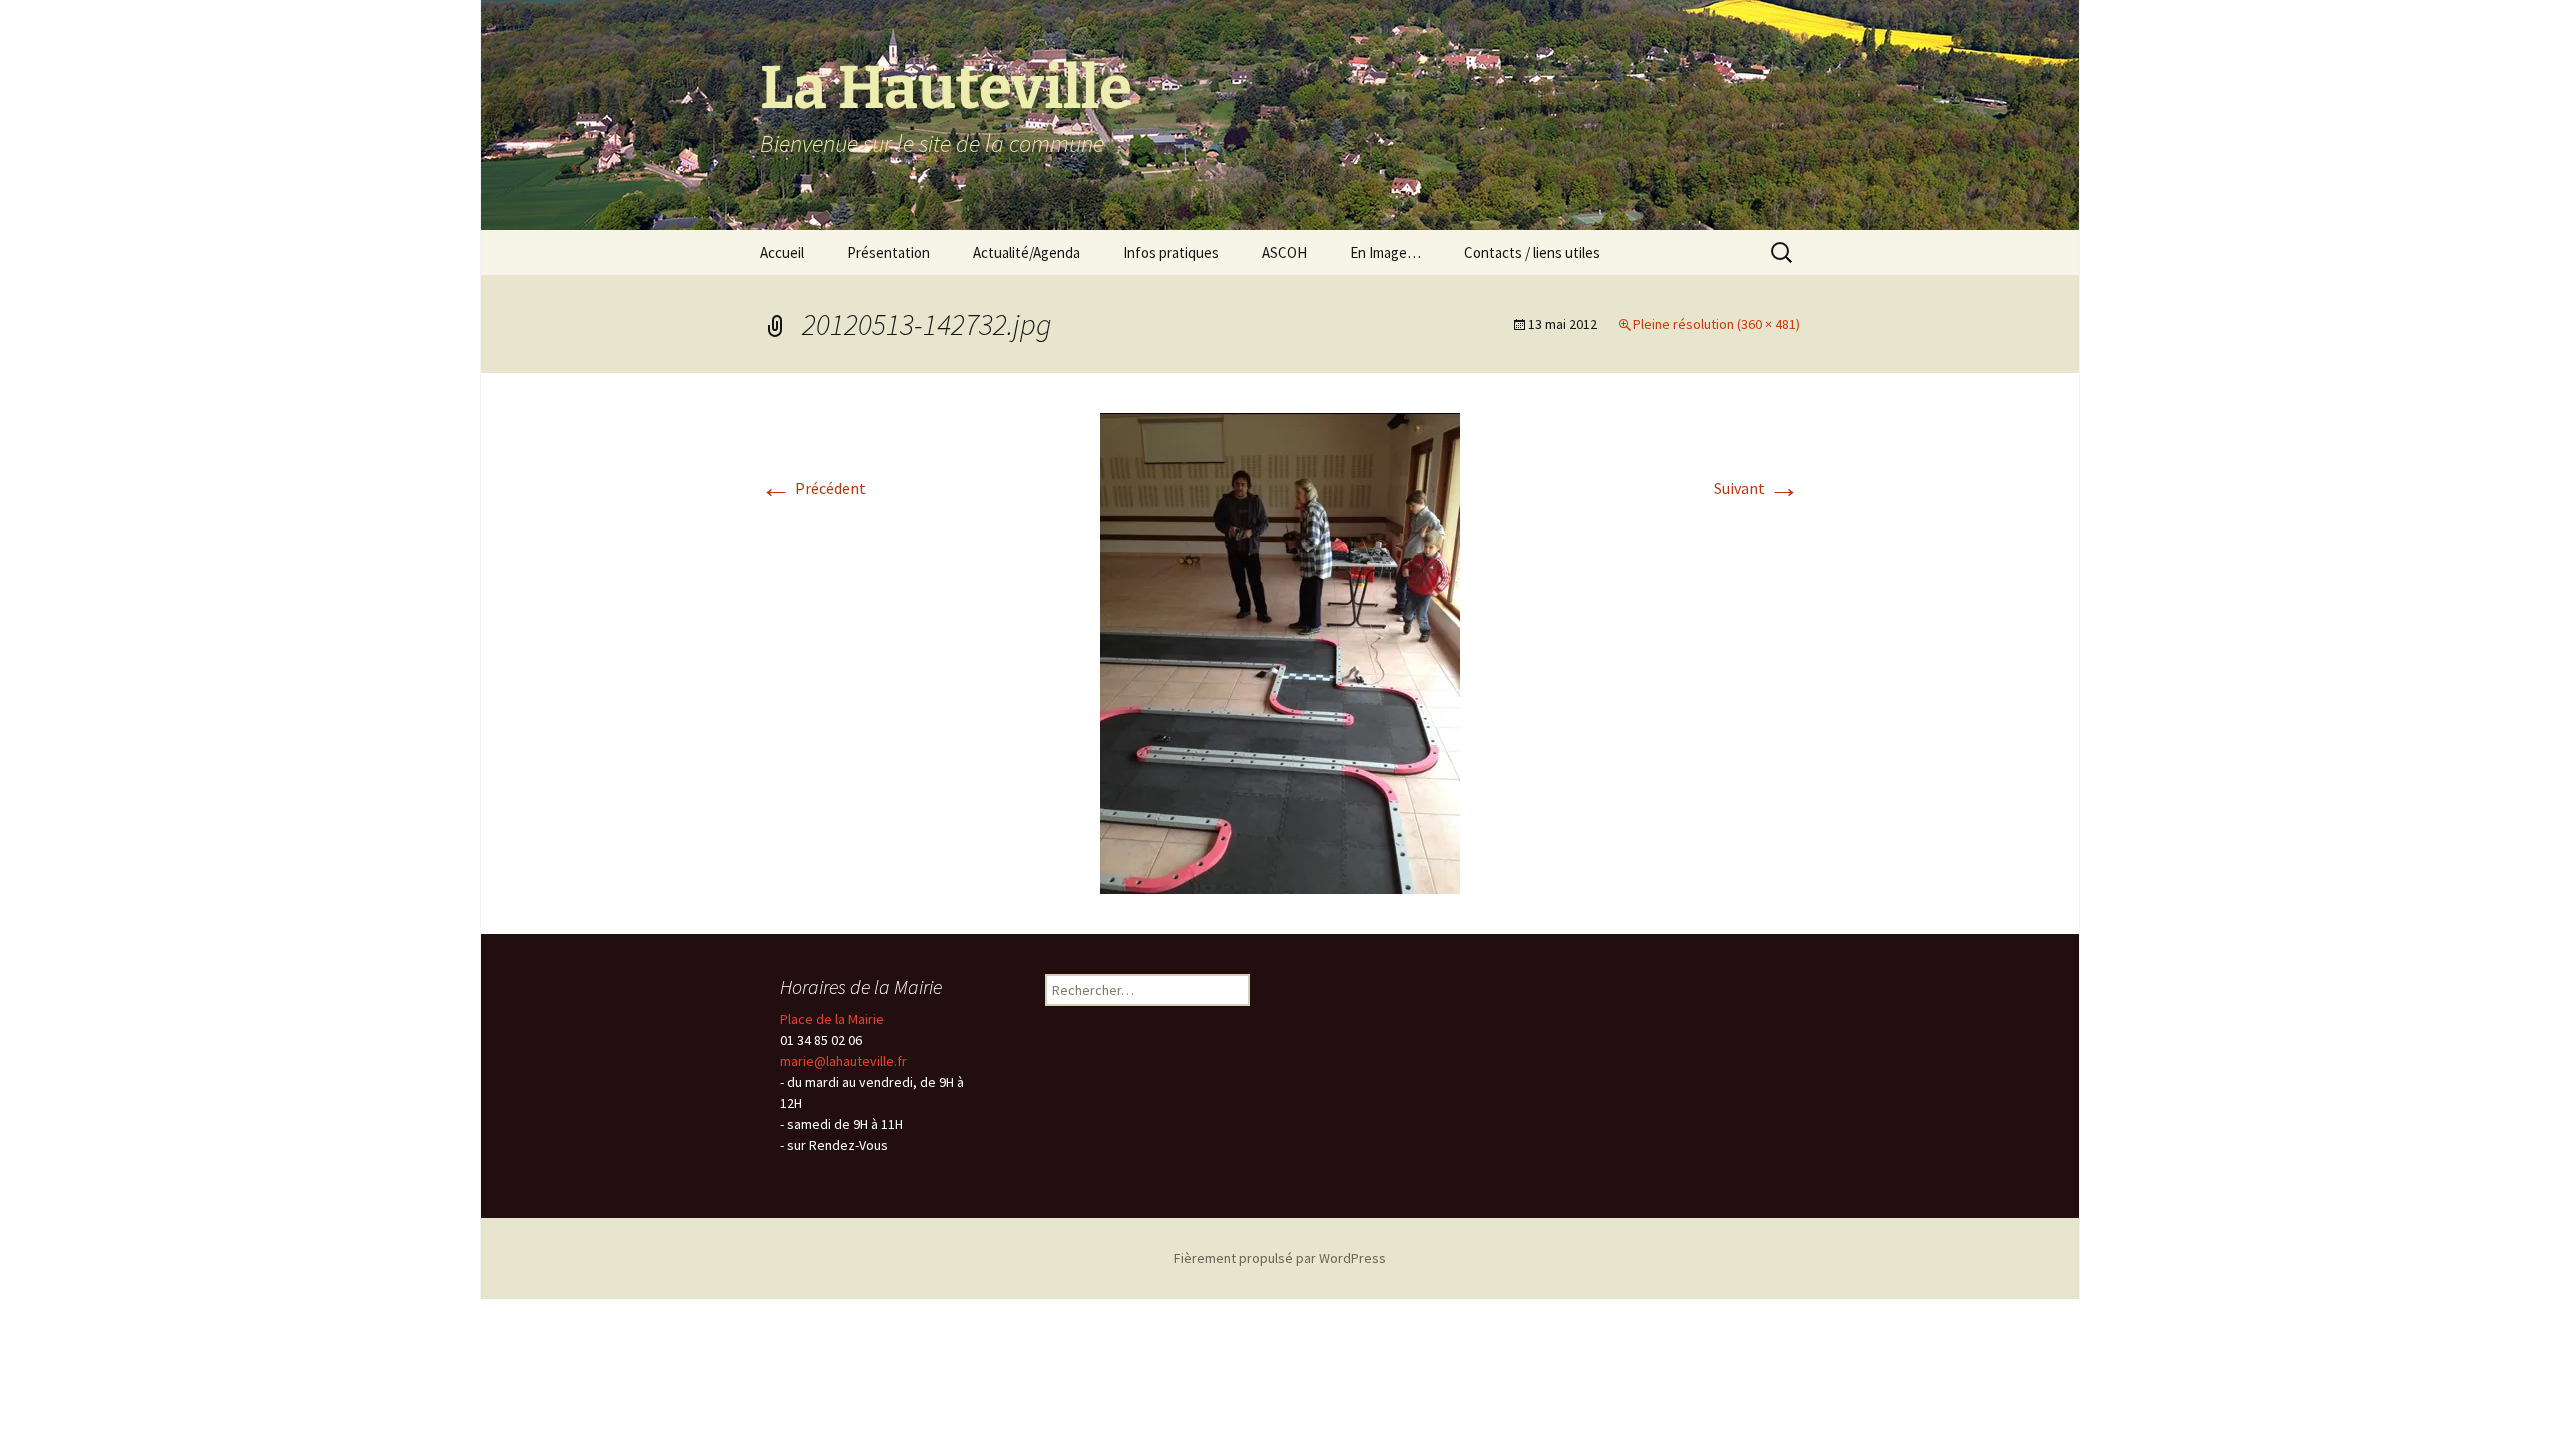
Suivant (1757, 488)
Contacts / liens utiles (1532, 252)
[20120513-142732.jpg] (1280, 651)
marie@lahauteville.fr (843, 1061)
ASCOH (1284, 252)
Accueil (782, 252)
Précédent (813, 488)
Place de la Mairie (832, 1019)
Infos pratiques (1171, 252)
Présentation (888, 252)
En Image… (1385, 252)
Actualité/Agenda (1026, 252)
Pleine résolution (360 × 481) (1716, 324)
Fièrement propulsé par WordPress (1280, 1258)
